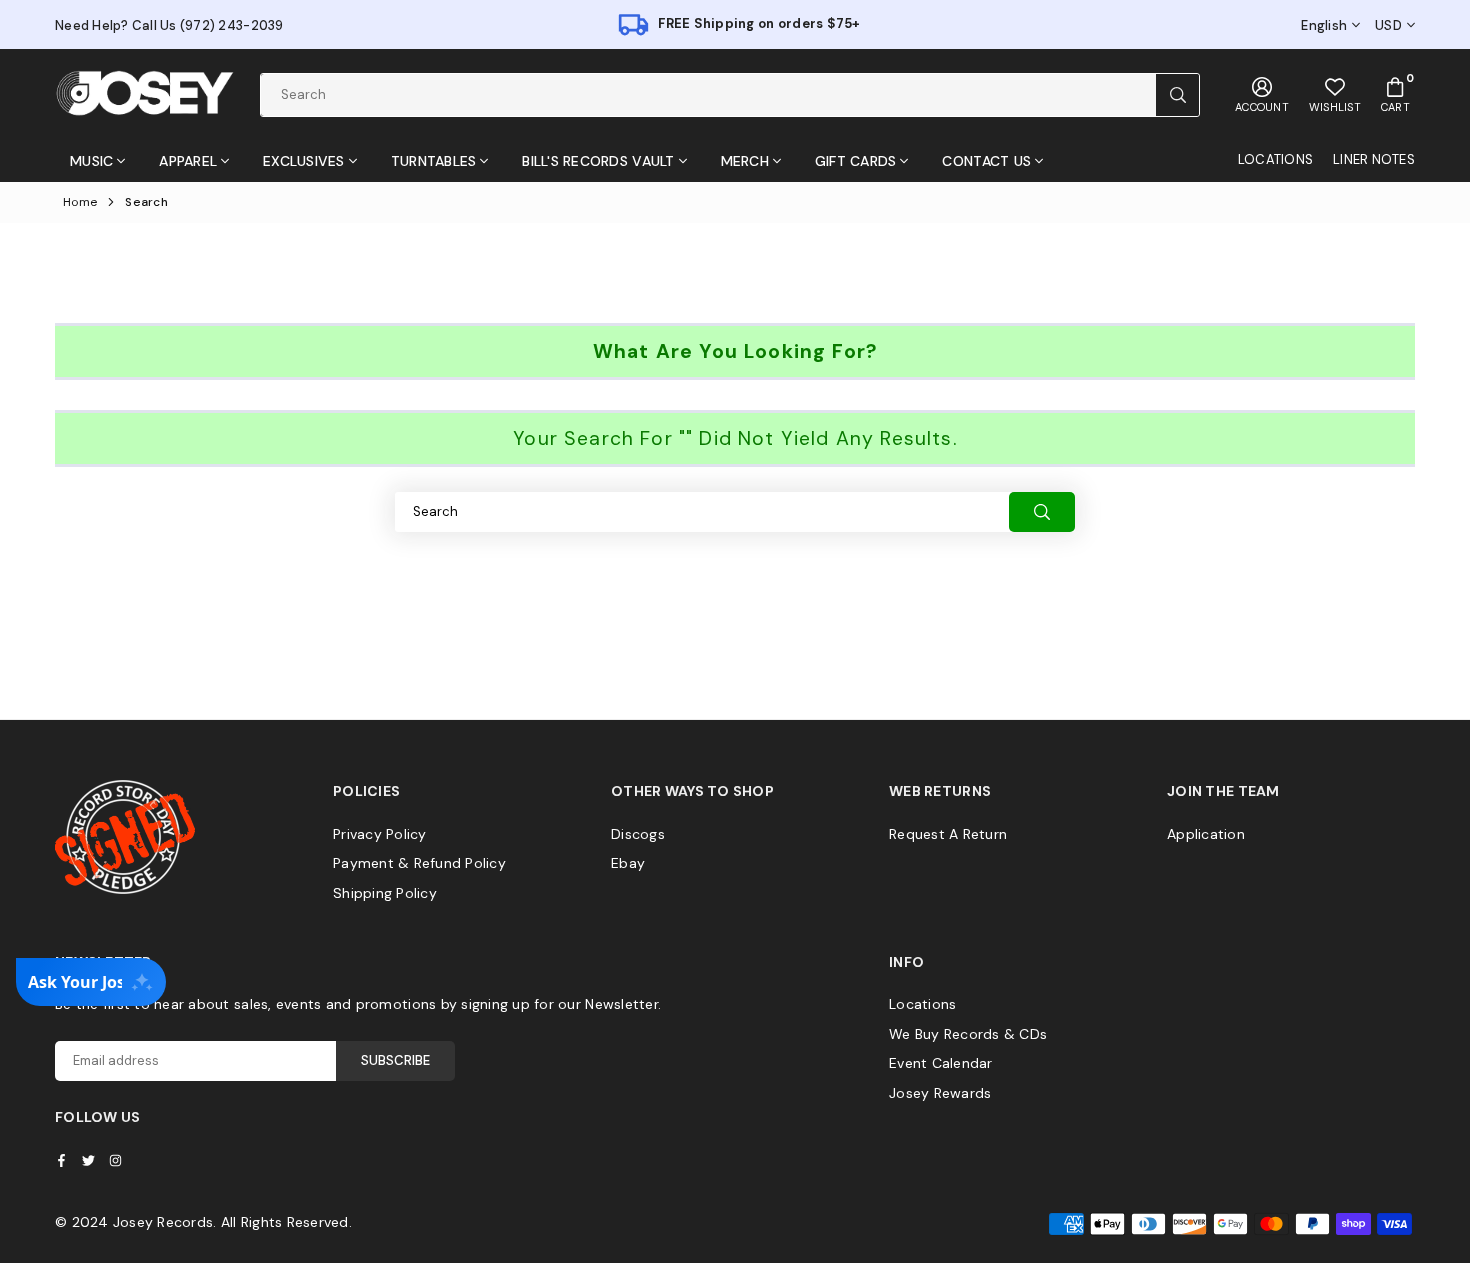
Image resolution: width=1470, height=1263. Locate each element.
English (1324, 26)
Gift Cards (856, 161)
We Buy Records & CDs (968, 1034)
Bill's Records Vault (598, 161)
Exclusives (304, 161)
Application (1206, 834)
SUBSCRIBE (395, 1060)
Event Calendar (941, 1063)
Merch (745, 161)
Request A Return (948, 834)
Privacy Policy (380, 834)
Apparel (188, 161)
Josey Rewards (940, 1093)
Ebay (628, 863)
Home (80, 202)
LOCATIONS (1275, 159)
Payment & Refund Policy (419, 863)
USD (1388, 26)
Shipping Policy (385, 893)
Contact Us (986, 161)
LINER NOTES (1374, 159)
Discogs (638, 834)
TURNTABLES (434, 161)
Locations (922, 1004)
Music (91, 161)
